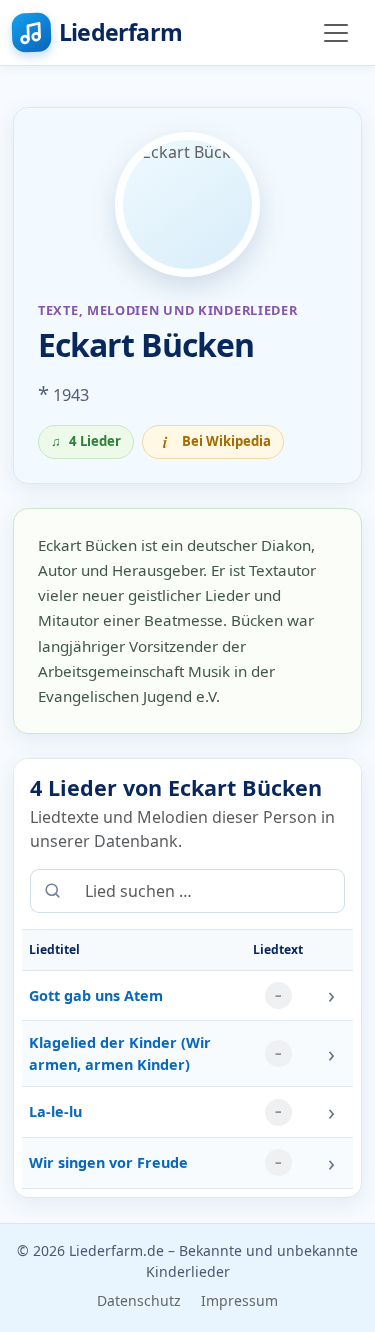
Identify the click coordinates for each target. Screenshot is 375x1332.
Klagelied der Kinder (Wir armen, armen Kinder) (120, 1053)
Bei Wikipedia (217, 442)
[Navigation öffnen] (336, 33)
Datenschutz (139, 1300)
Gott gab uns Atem (96, 995)
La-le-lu (55, 1111)
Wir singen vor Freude (108, 1162)
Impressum (239, 1300)
